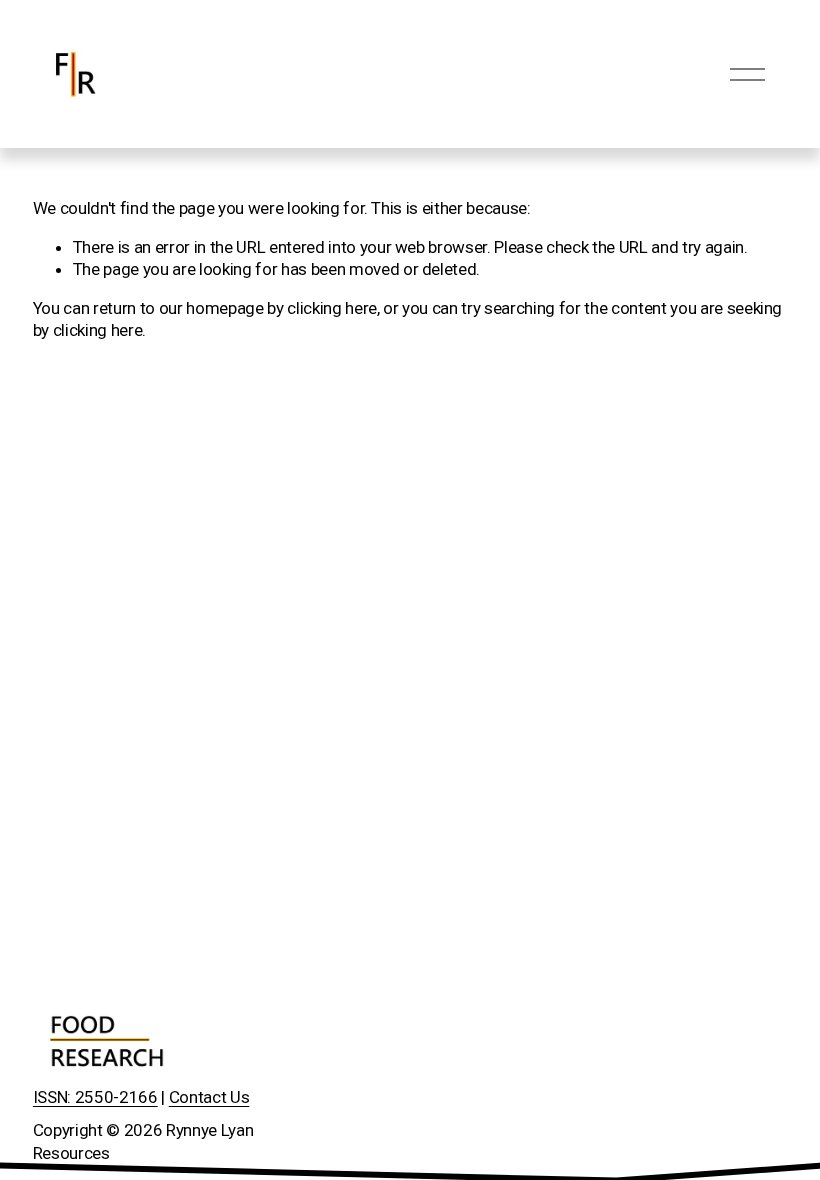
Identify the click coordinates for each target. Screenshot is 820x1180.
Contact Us (209, 1097)
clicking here (332, 308)
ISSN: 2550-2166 (95, 1097)
